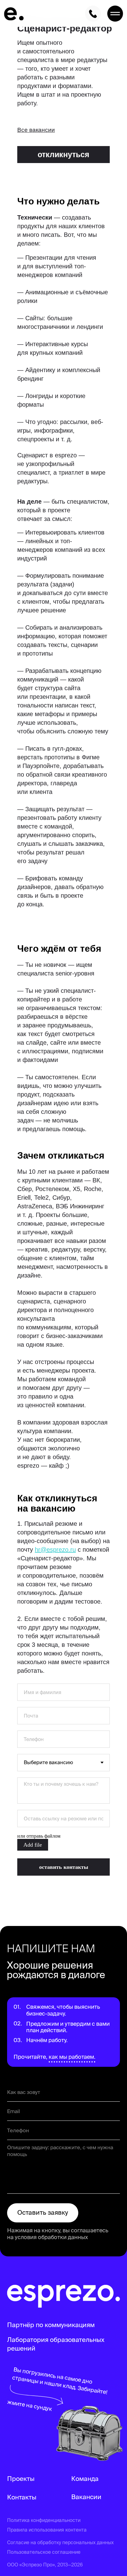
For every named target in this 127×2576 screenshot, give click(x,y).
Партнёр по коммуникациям (51, 2325)
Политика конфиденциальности (44, 2520)
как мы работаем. (72, 2057)
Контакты (22, 2497)
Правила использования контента (47, 2530)
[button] (63, 155)
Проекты (21, 2479)
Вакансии (86, 2497)
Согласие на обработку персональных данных (60, 2542)
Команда (85, 2479)
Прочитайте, (30, 2057)
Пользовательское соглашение (44, 2552)
